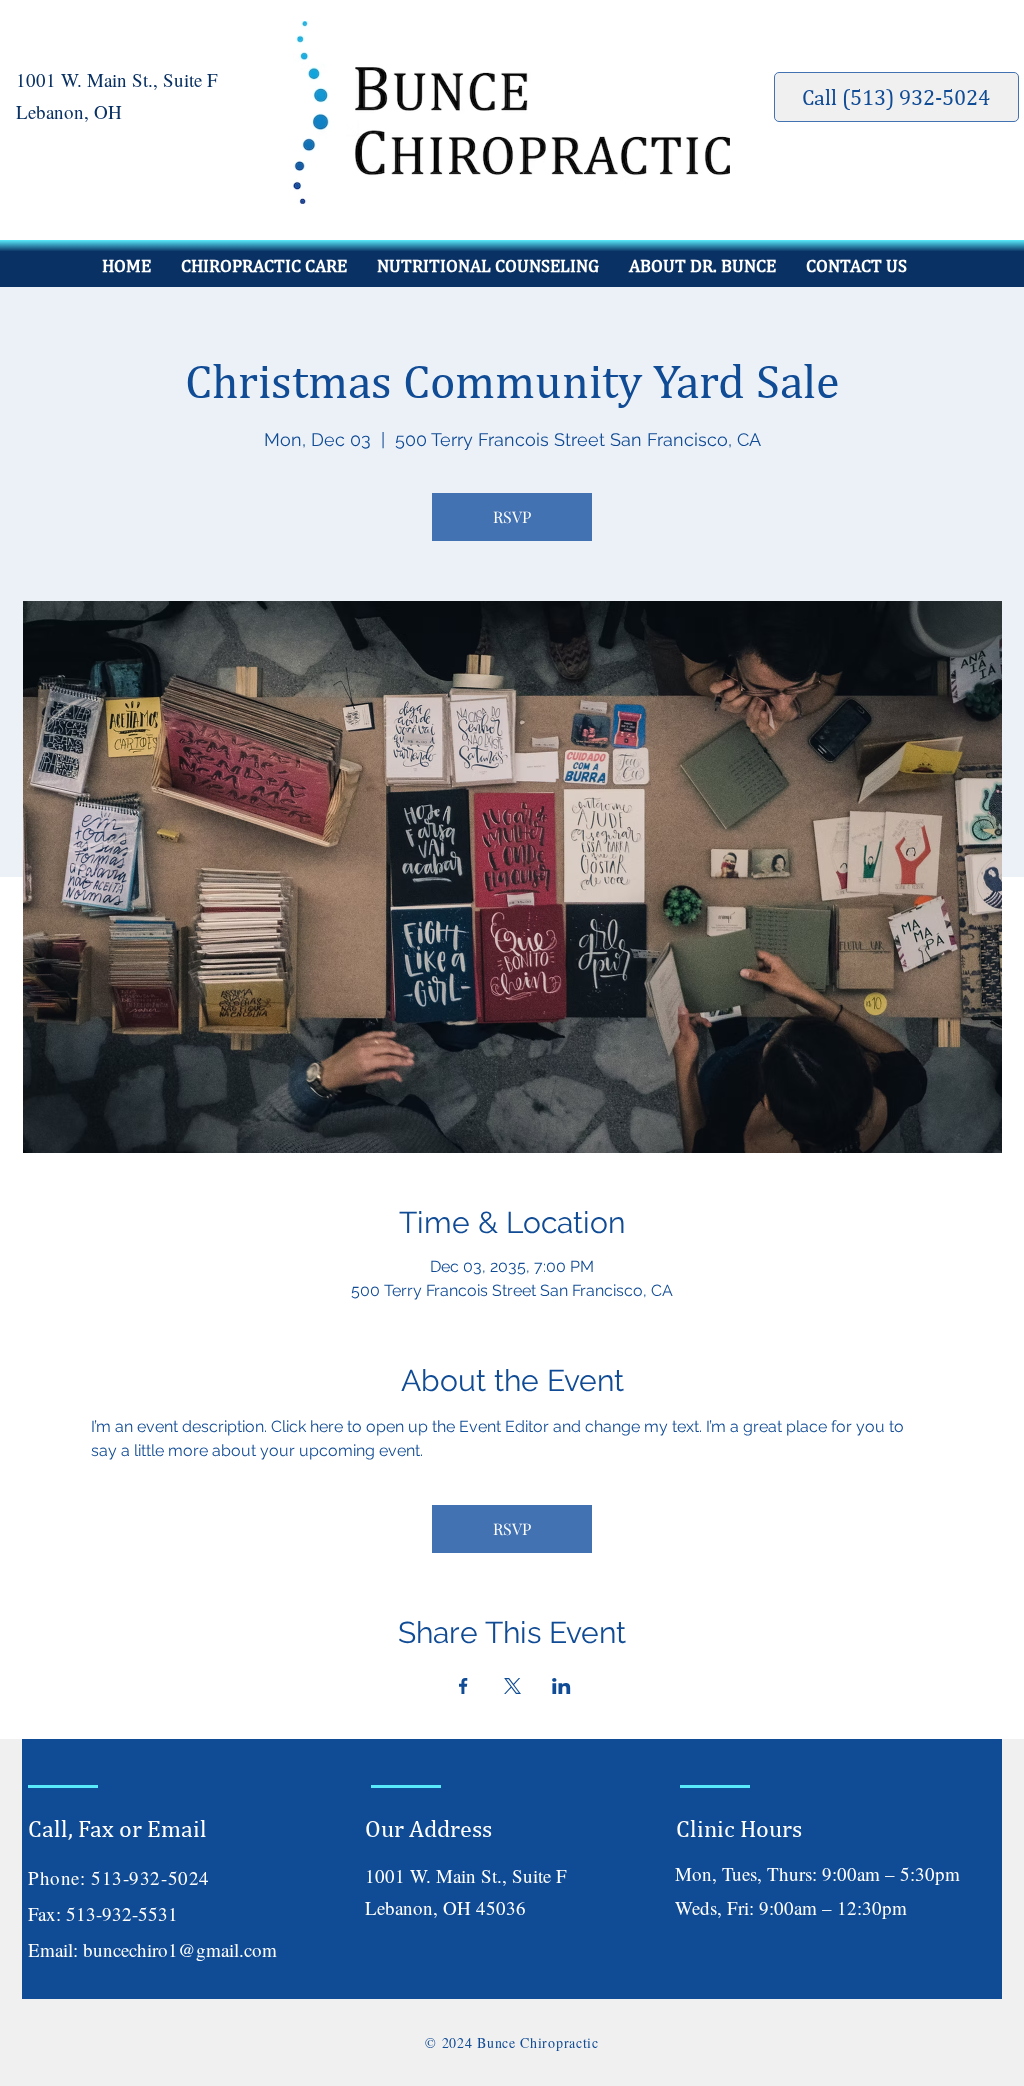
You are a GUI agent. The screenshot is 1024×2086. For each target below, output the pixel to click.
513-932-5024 (150, 1877)
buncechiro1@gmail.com (180, 1949)
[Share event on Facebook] (463, 1686)
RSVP (512, 516)
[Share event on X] (512, 1686)
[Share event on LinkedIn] (561, 1686)
